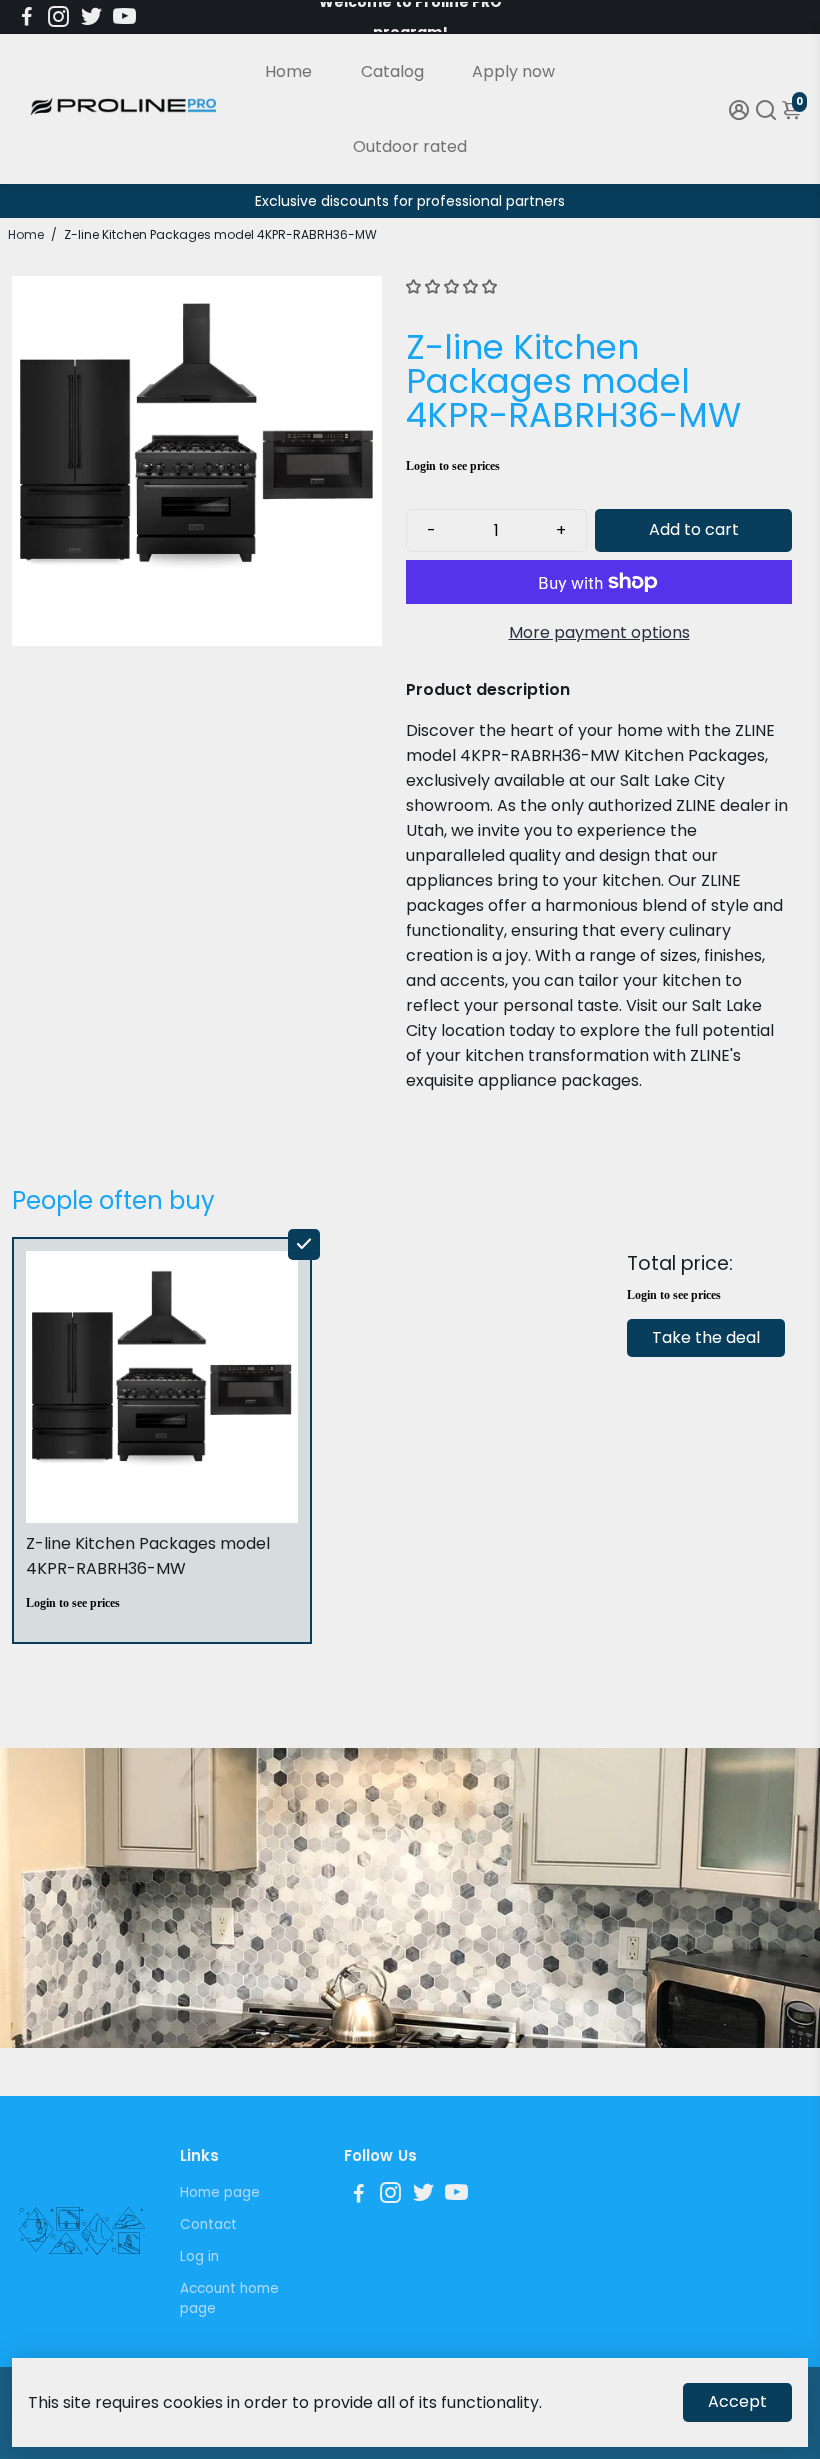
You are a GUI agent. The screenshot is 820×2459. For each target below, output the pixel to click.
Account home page (229, 2298)
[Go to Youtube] (124, 17)
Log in (199, 2256)
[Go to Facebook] (27, 17)
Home (288, 71)
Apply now (513, 71)
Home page (220, 2192)
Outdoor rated (410, 146)
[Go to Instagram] (58, 17)
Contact (208, 2224)
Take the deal (706, 1337)
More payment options (599, 632)
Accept (737, 2401)
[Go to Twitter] (91, 17)
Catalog (392, 71)
